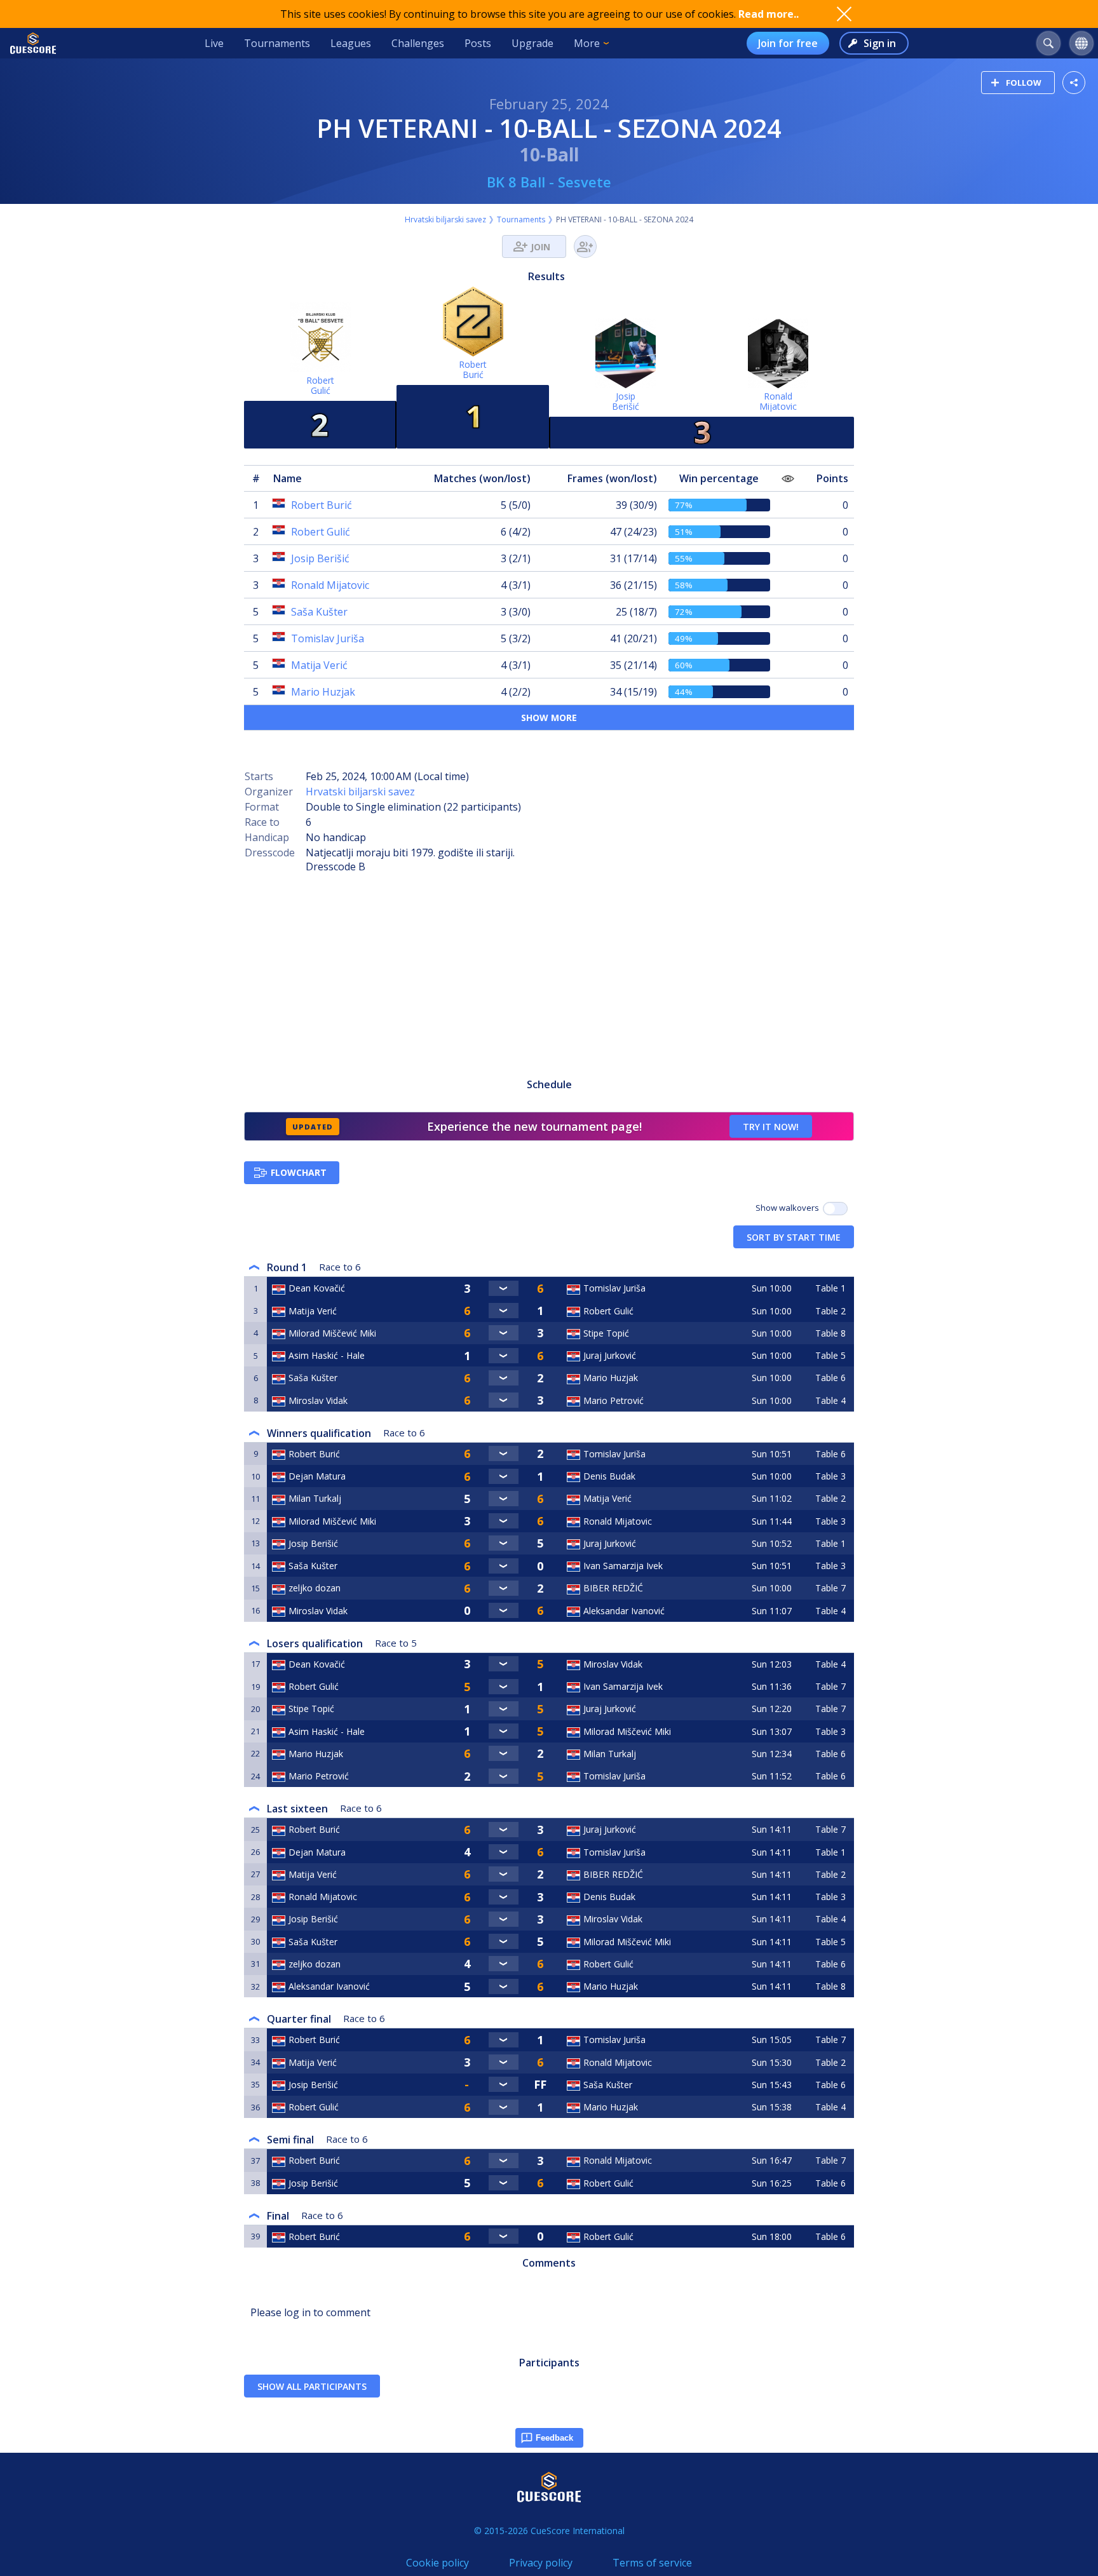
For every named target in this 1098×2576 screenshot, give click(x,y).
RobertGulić (320, 385)
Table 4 (830, 1400)
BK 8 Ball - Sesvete (549, 182)
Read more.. (769, 14)
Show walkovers (789, 1208)
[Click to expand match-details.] (504, 1288)
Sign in (880, 43)
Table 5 (830, 1355)
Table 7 (830, 1588)
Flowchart (299, 1172)
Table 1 (830, 1288)
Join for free (788, 43)
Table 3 (830, 1476)
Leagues (351, 43)
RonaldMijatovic (778, 401)
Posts (478, 43)
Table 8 (830, 1333)
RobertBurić (473, 369)
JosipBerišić (626, 401)
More (587, 43)
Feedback (554, 2438)
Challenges (418, 43)
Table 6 (830, 1378)
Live (214, 43)
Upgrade (532, 43)
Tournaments (277, 43)
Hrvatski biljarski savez (445, 219)
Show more (549, 718)
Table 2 (830, 1311)
